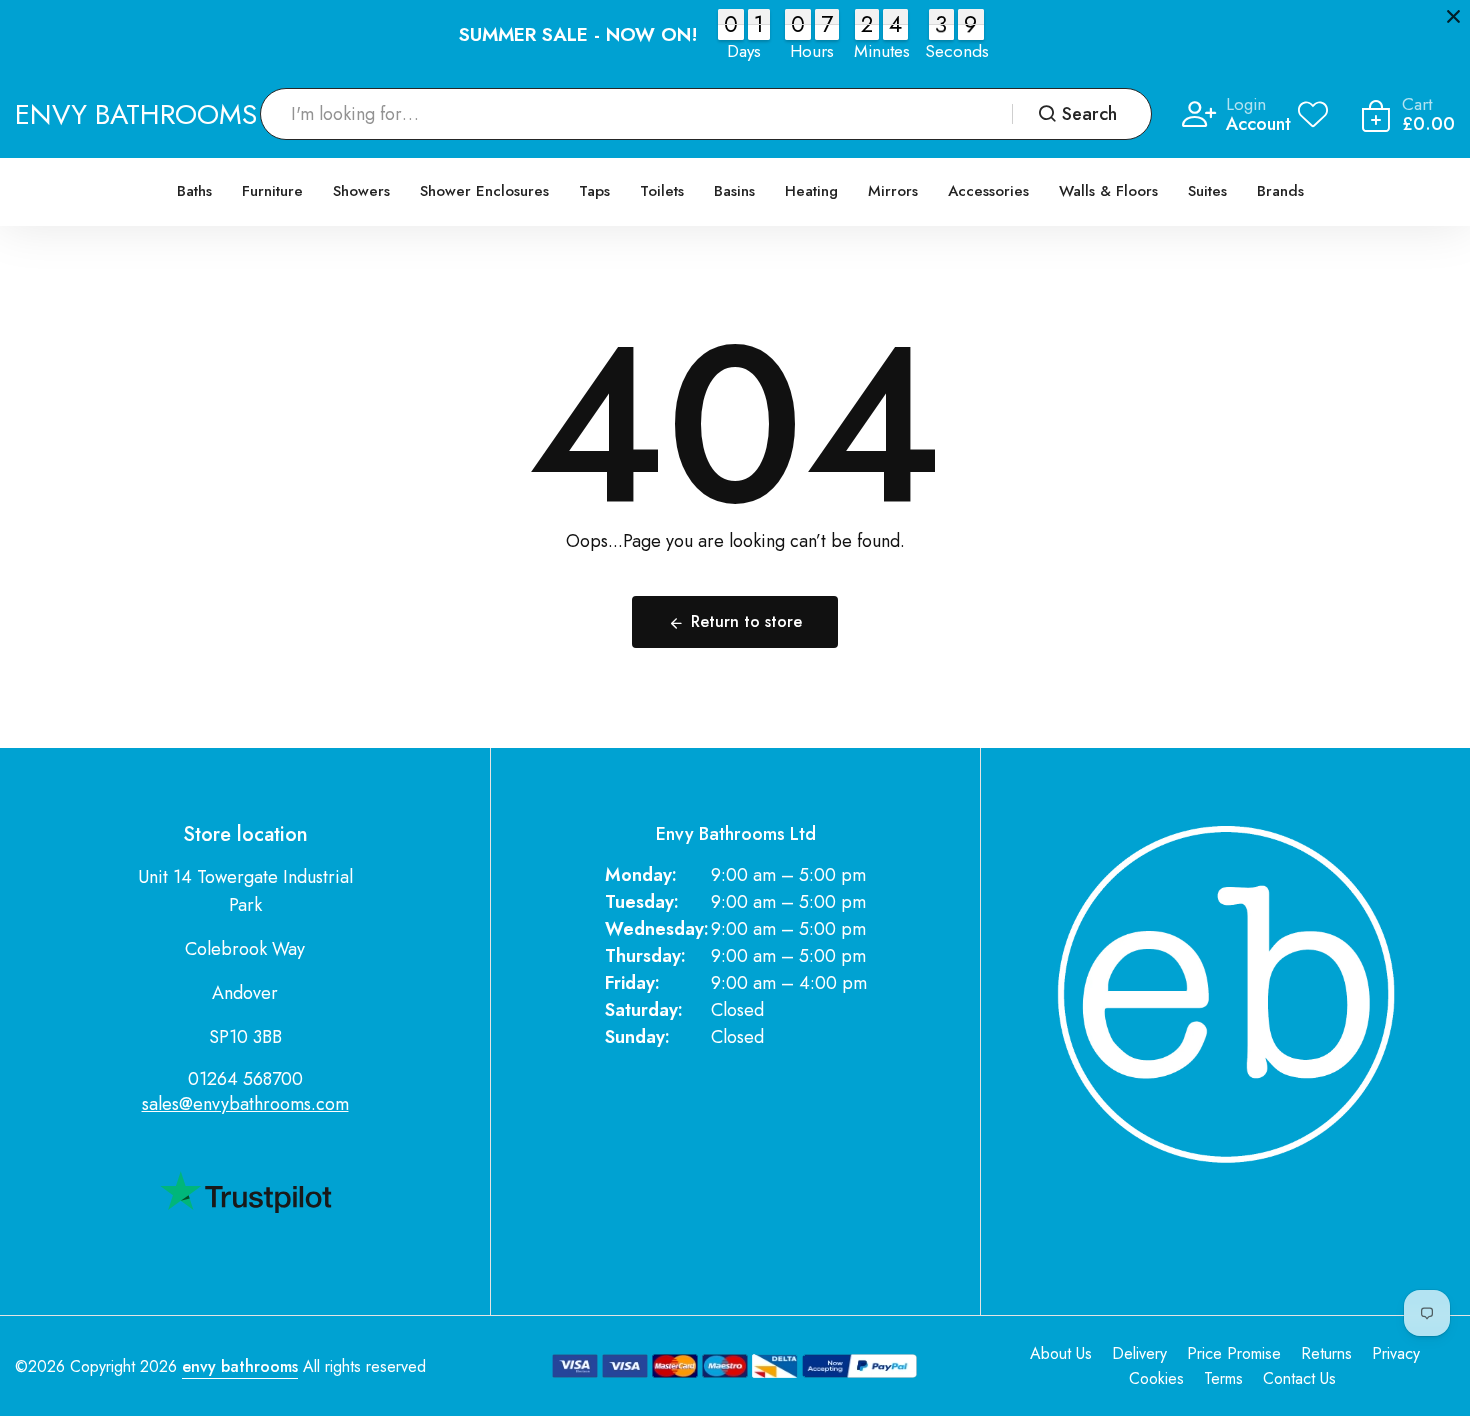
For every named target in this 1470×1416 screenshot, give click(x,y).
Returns (1326, 1353)
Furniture (272, 191)
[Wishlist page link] (1313, 114)
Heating (811, 191)
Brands (1280, 191)
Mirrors (893, 191)
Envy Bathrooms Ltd (736, 834)
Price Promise (1234, 1353)
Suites (1207, 191)
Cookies (1156, 1378)
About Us (1061, 1353)
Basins (734, 191)
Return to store (746, 621)
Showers (361, 191)
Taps (594, 191)
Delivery (1139, 1353)
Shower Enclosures (484, 191)
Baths (194, 191)
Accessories (988, 191)
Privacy (1396, 1353)
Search (1089, 114)
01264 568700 (245, 1079)
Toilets (662, 191)
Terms (1223, 1378)
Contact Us (1299, 1378)
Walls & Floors (1108, 191)
